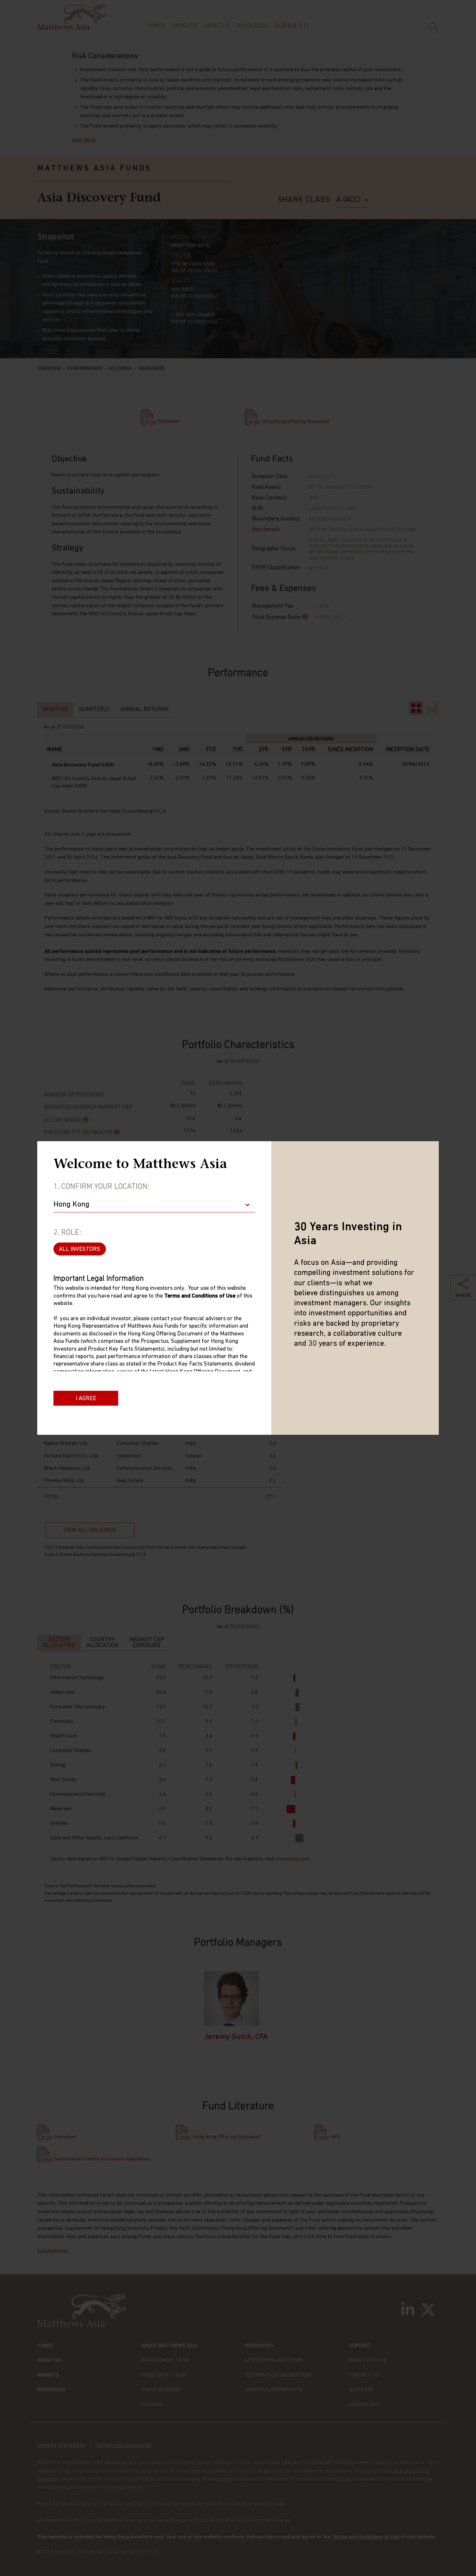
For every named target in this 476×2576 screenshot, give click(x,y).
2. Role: (67, 1233)
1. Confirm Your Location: (101, 1187)
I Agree (86, 1399)
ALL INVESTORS (80, 1250)
